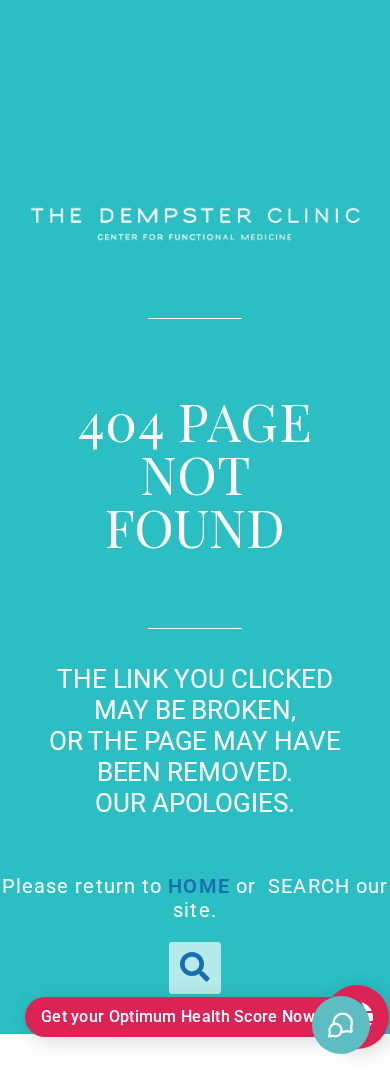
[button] (195, 968)
